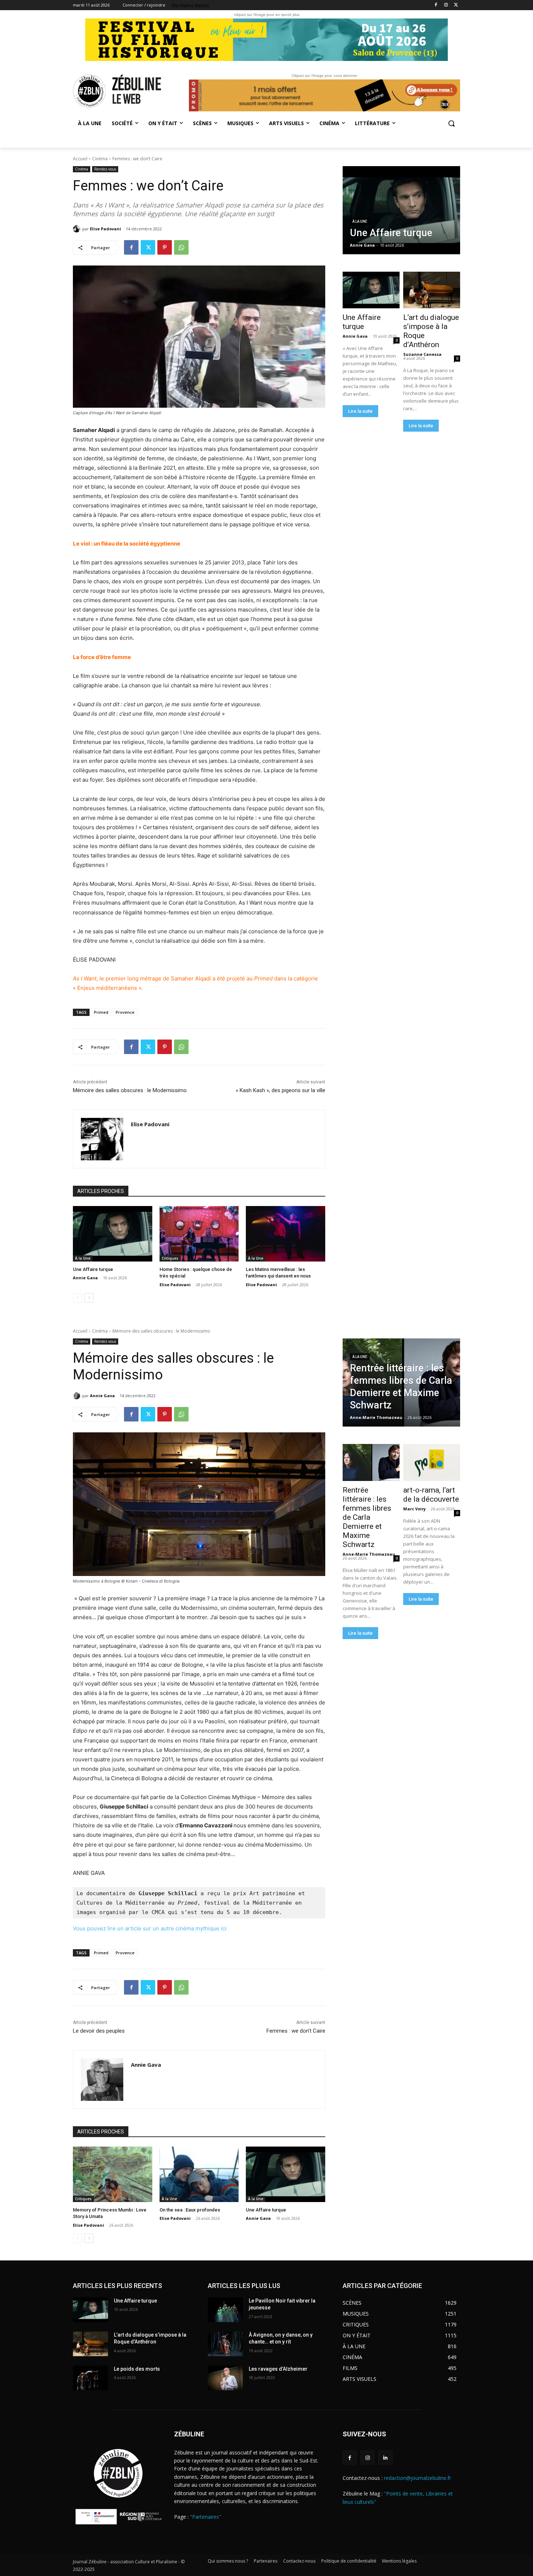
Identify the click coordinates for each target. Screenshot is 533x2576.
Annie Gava (85, 1278)
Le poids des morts (137, 2369)
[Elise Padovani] (78, 229)
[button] (451, 123)
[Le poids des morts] (90, 2378)
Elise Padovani (106, 229)
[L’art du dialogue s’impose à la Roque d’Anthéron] (431, 290)
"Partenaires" (206, 2517)
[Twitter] (456, 5)
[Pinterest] (165, 247)
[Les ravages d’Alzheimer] (225, 2378)
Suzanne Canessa (422, 354)
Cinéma (100, 159)
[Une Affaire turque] (113, 1234)
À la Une (83, 1258)
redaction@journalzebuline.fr (418, 2478)
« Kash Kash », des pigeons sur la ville (280, 1090)
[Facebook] (436, 5)
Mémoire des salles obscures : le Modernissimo (130, 1090)
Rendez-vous (105, 169)
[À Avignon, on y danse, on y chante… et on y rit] (225, 2344)
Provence (125, 1012)
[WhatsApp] (181, 247)
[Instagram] (446, 5)
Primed (101, 1012)
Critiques (170, 1258)
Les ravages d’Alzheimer (278, 2369)
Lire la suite (360, 411)
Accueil (80, 159)
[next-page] (89, 1298)
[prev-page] (77, 1298)
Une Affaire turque (93, 1269)
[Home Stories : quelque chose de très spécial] (199, 1234)
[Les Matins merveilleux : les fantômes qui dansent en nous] (286, 1234)
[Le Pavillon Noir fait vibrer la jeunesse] (225, 2310)
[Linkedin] (385, 2458)
